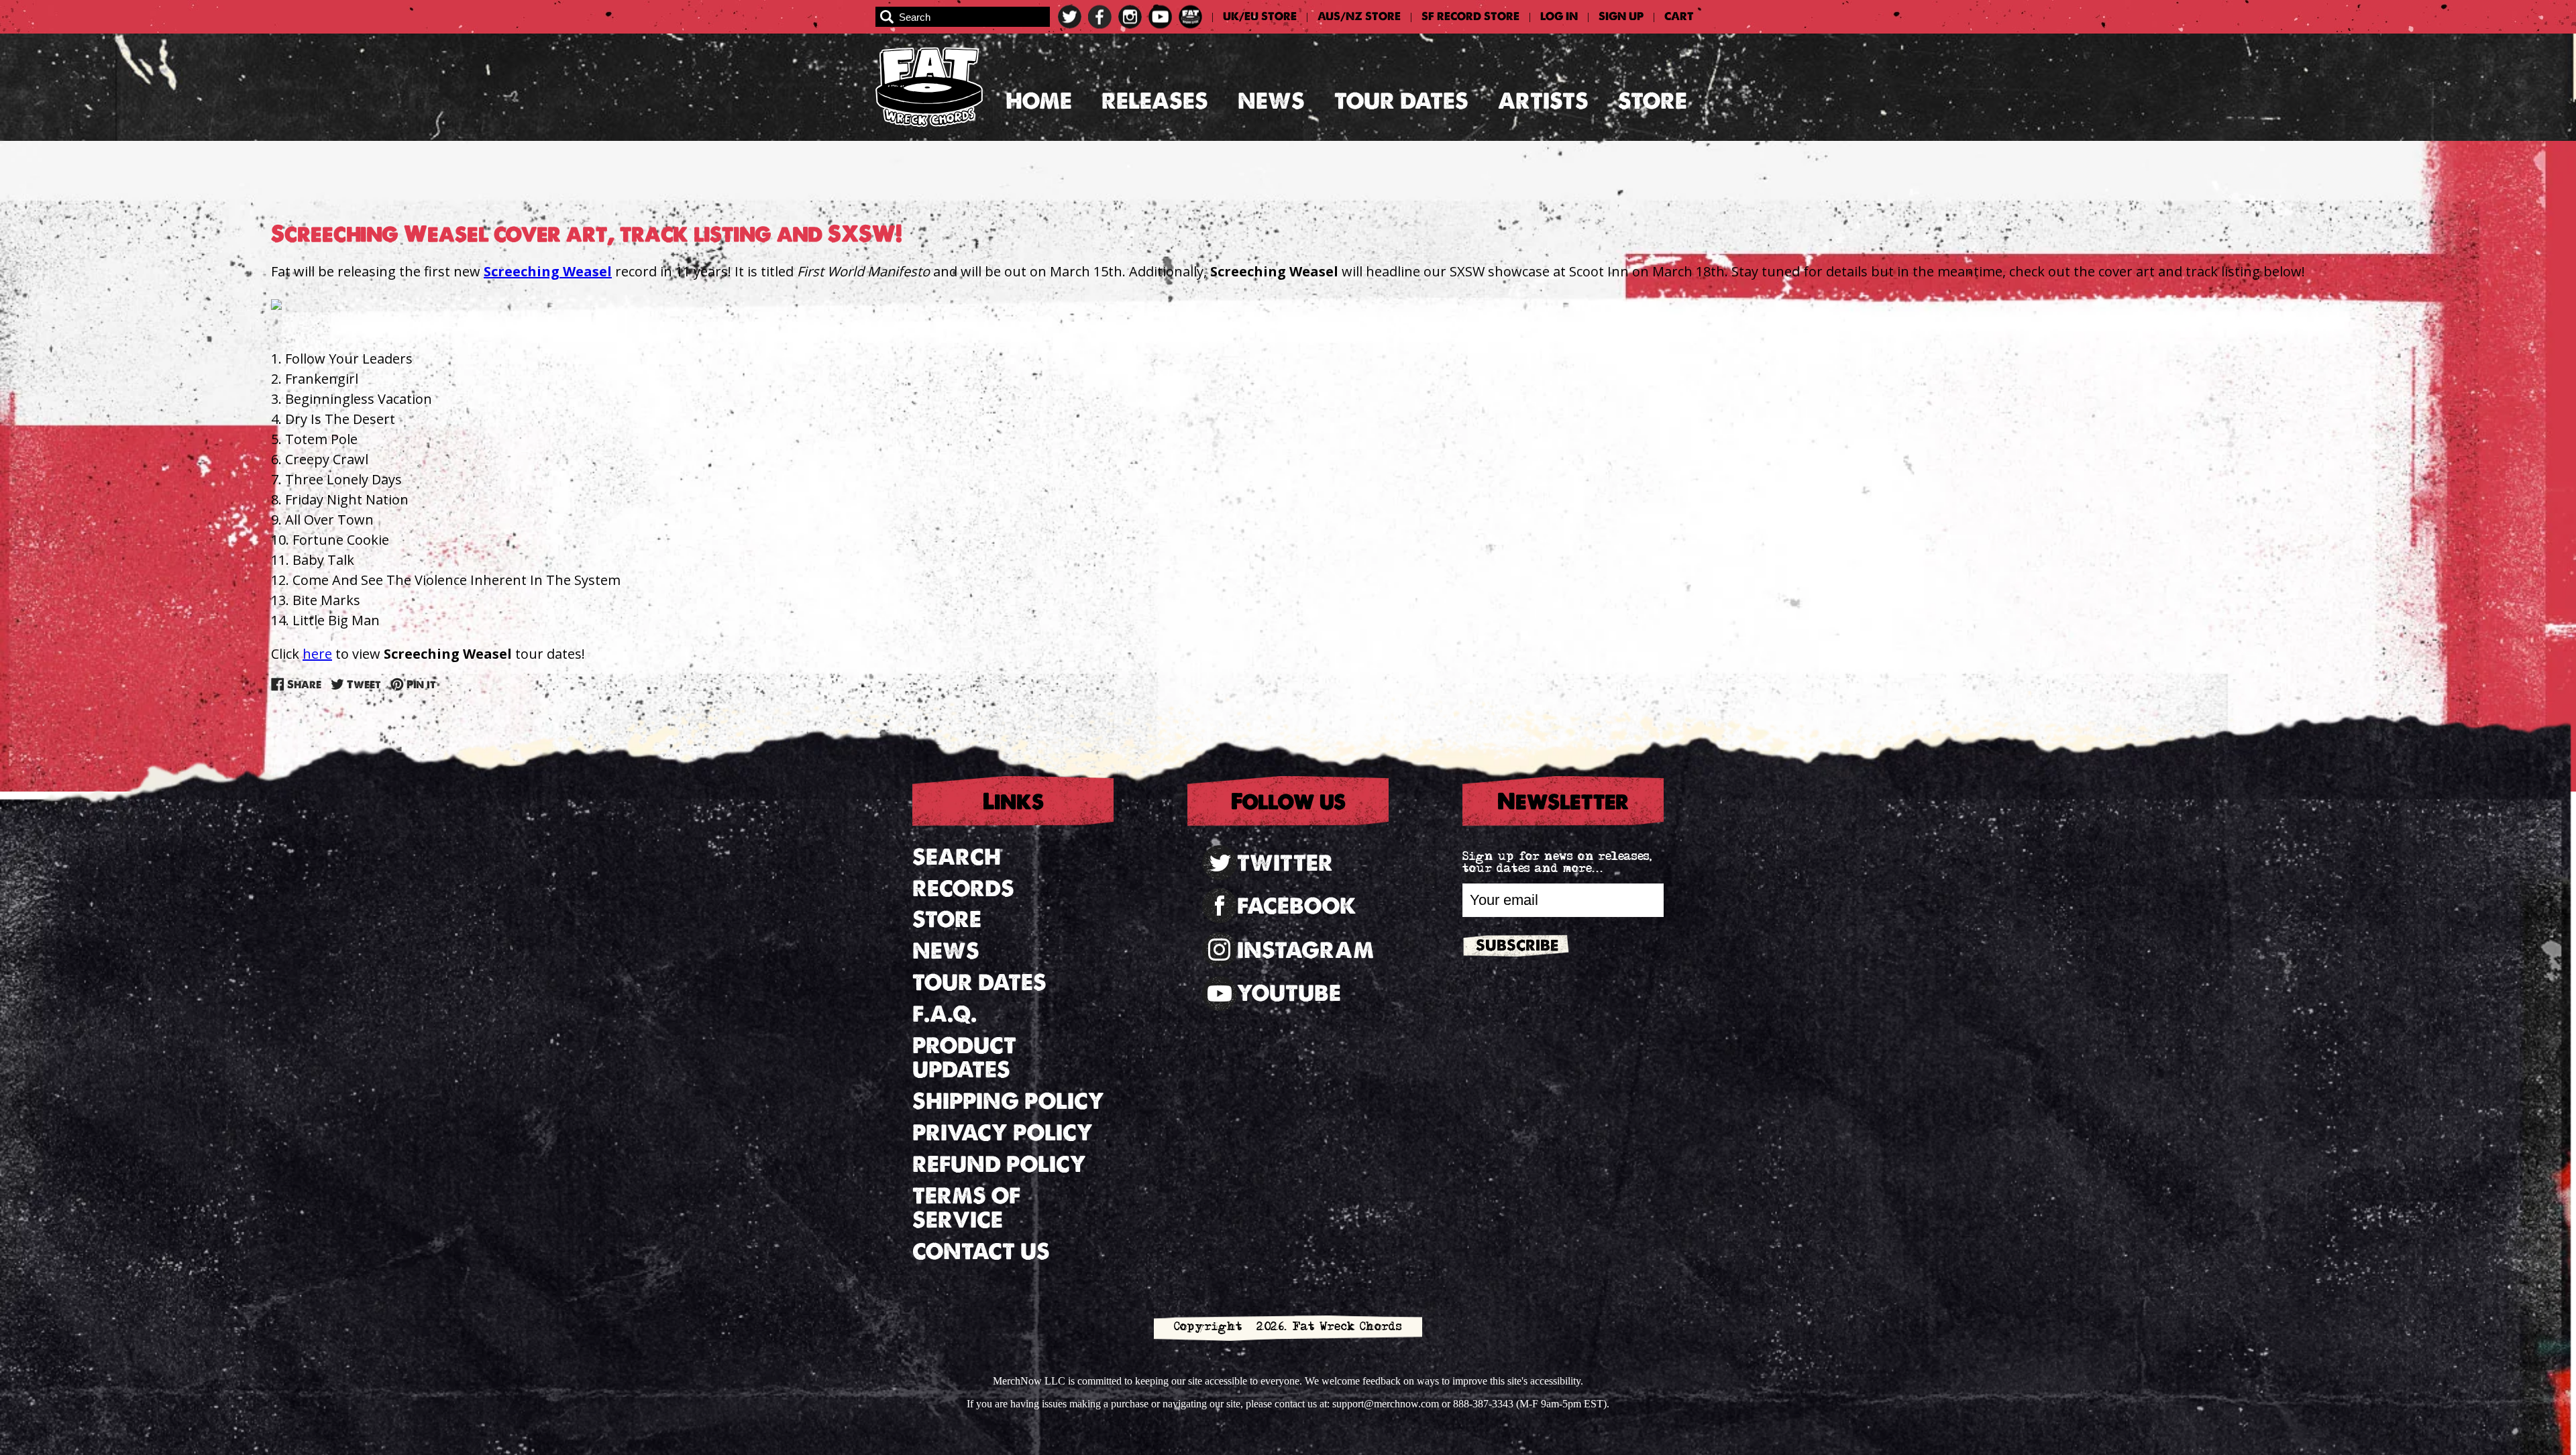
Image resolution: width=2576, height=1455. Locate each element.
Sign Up (1621, 17)
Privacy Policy (1003, 1133)
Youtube (1289, 993)
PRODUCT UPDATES (964, 1058)
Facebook (1297, 906)
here (317, 654)
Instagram (1305, 950)
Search (957, 857)
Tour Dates (1401, 101)
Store (1653, 101)
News (1271, 101)
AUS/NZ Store (1359, 17)
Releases (1155, 101)
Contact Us (981, 1251)
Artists (1543, 101)
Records (963, 888)
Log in (1559, 17)
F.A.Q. (945, 1014)
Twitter (1285, 863)
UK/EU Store (1260, 17)
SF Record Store (1470, 17)
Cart (1679, 17)
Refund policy (999, 1164)
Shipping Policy (1008, 1101)
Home (1039, 101)
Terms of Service (966, 1208)
